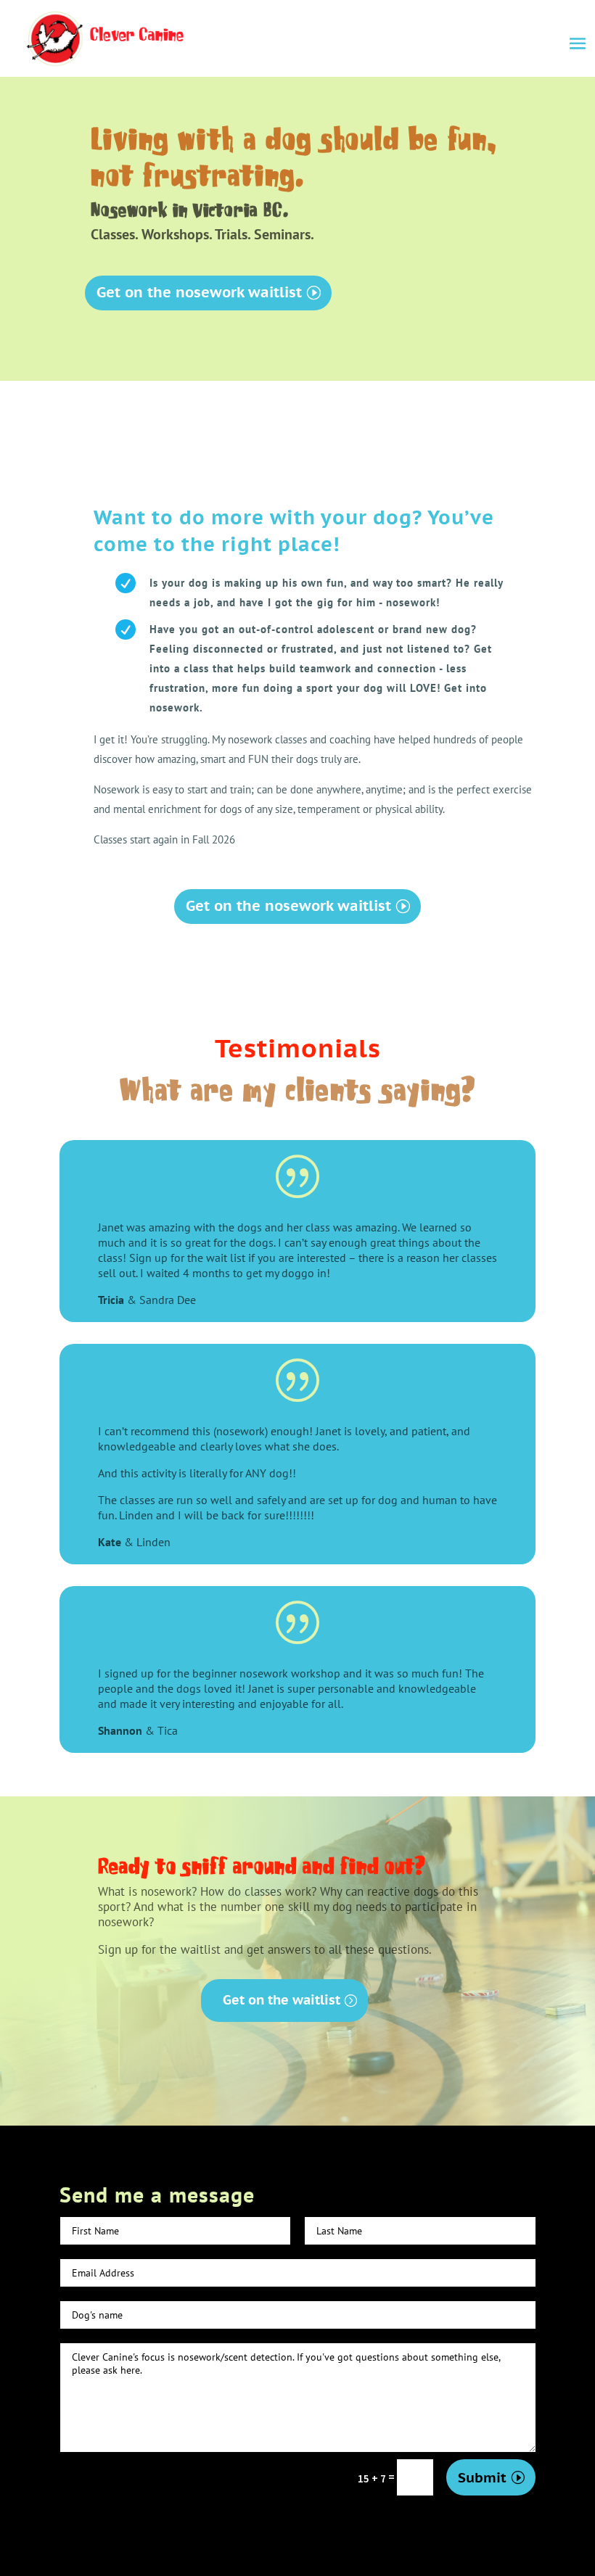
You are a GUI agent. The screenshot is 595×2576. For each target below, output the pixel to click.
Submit (482, 2477)
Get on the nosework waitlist (199, 292)
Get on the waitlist (282, 2000)
